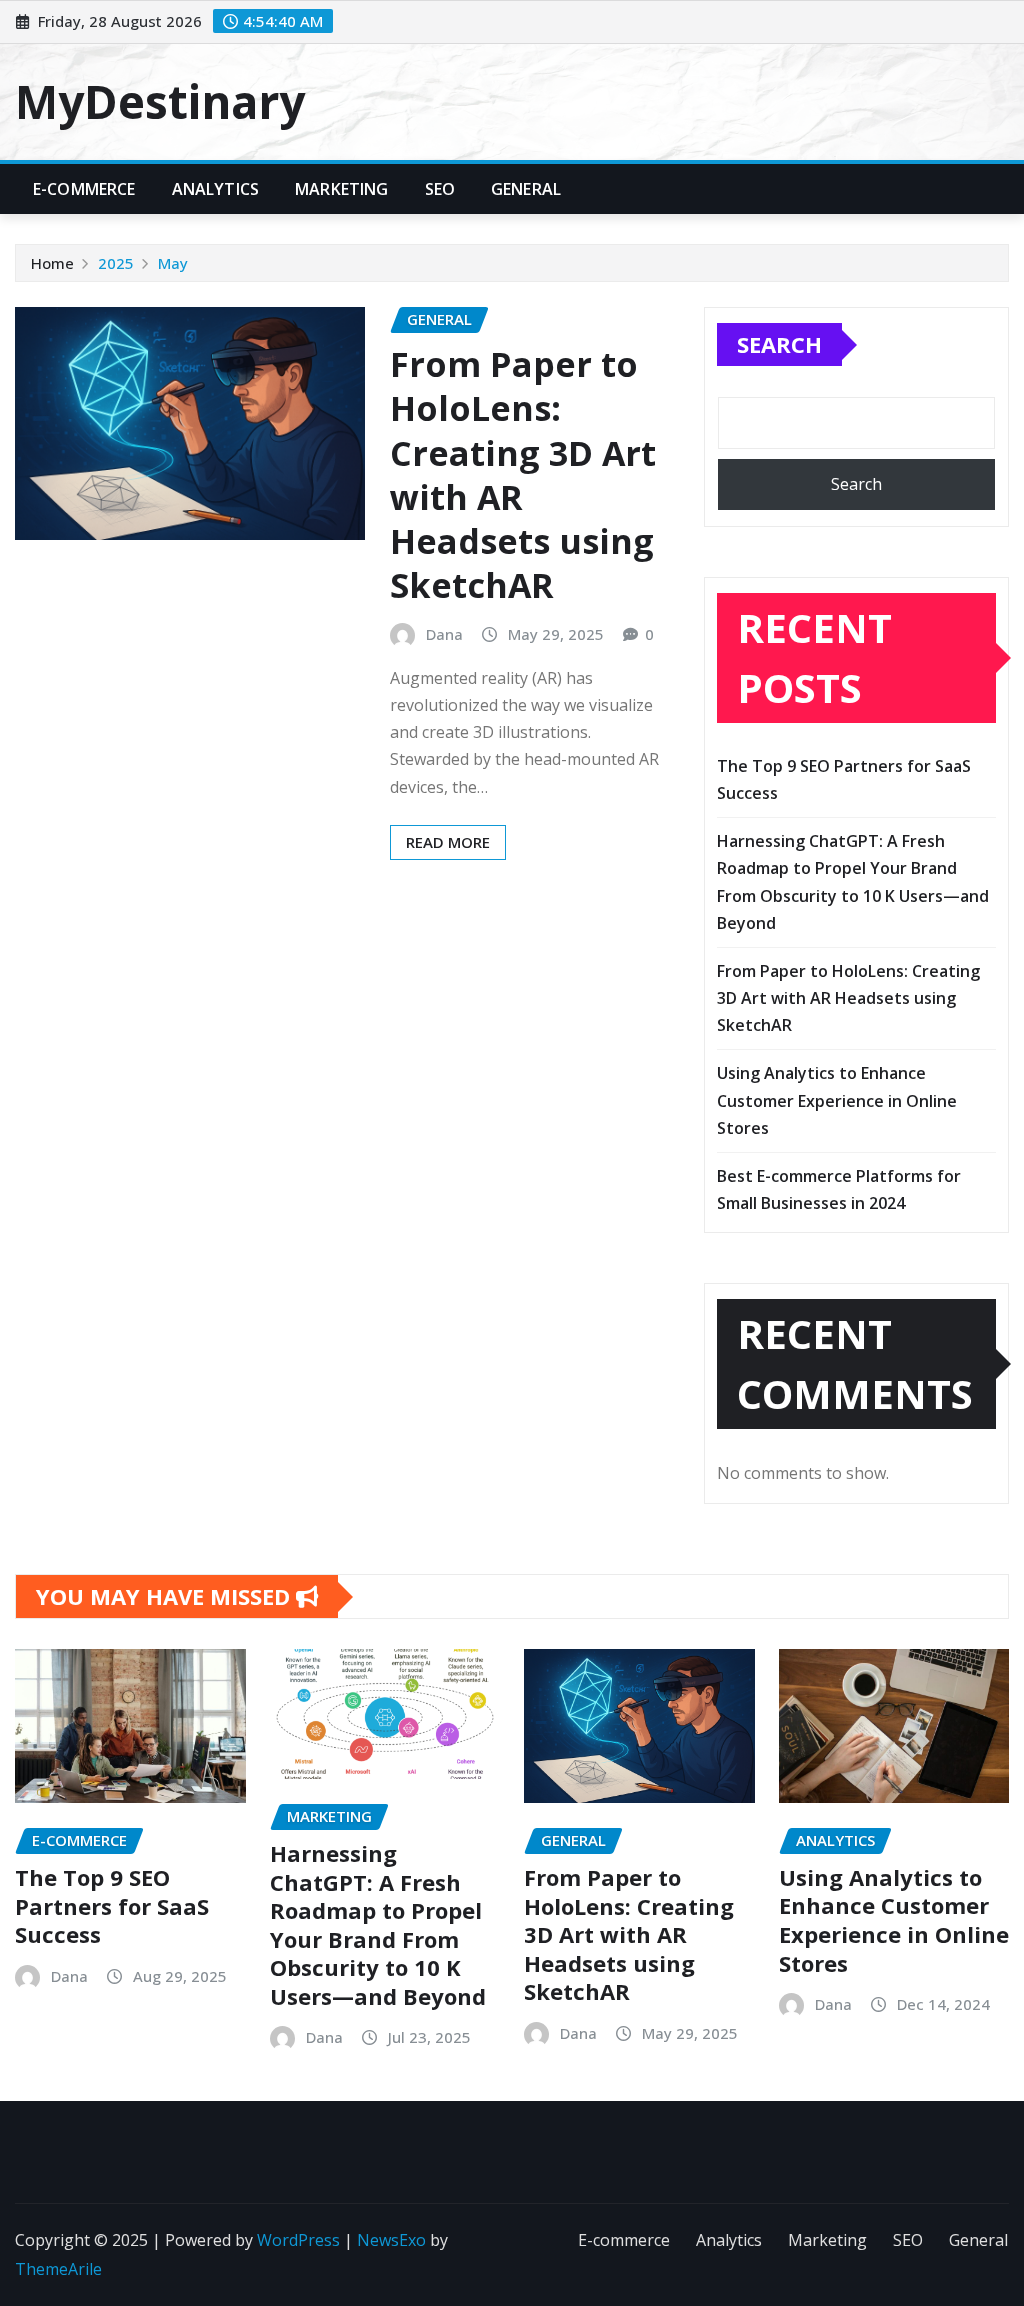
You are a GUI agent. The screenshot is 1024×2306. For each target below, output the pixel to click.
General (526, 189)
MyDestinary (160, 101)
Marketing (341, 189)
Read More (448, 842)
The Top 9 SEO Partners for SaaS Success (112, 1905)
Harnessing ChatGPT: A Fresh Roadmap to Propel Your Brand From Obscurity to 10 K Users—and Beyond (378, 1924)
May (173, 263)
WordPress (298, 2240)
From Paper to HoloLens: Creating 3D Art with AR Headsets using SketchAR (523, 474)
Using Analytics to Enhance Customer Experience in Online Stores (837, 1100)
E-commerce (84, 189)
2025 (116, 263)
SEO (440, 189)
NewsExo (391, 2240)
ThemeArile (58, 2269)
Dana (444, 634)
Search (779, 344)
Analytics (215, 189)
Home (52, 263)
